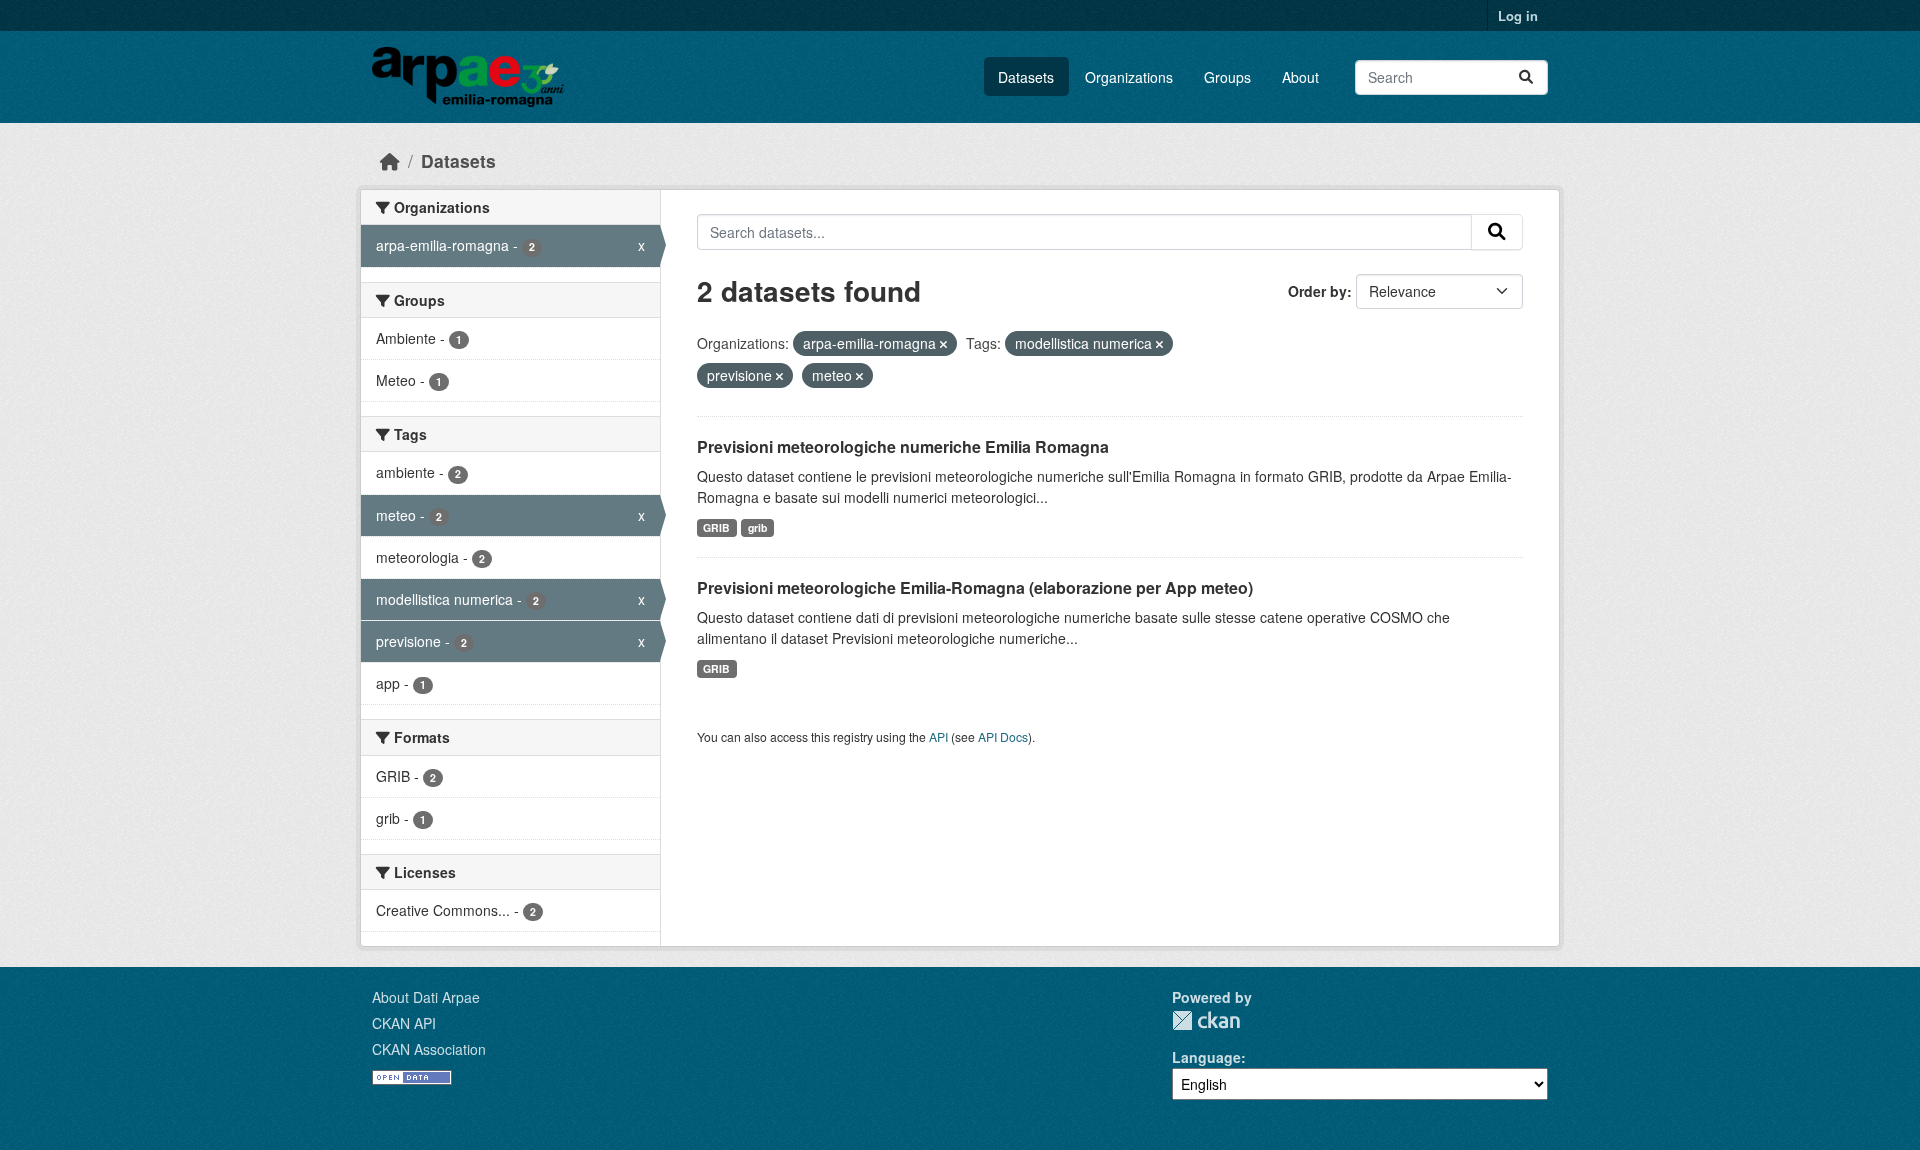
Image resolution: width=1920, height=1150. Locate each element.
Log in (1518, 15)
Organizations (1129, 77)
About (1300, 77)
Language (1206, 1057)
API (938, 736)
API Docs (1003, 736)
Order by (1317, 291)
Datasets (1026, 77)
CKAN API (404, 1023)
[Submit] (1526, 77)
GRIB (716, 527)
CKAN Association (429, 1049)
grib (757, 527)
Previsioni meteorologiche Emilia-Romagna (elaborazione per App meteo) (975, 587)
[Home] (390, 160)
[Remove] (943, 344)
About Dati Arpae (426, 997)
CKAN (1206, 1020)
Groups (1227, 77)
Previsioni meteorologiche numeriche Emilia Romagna (903, 446)
